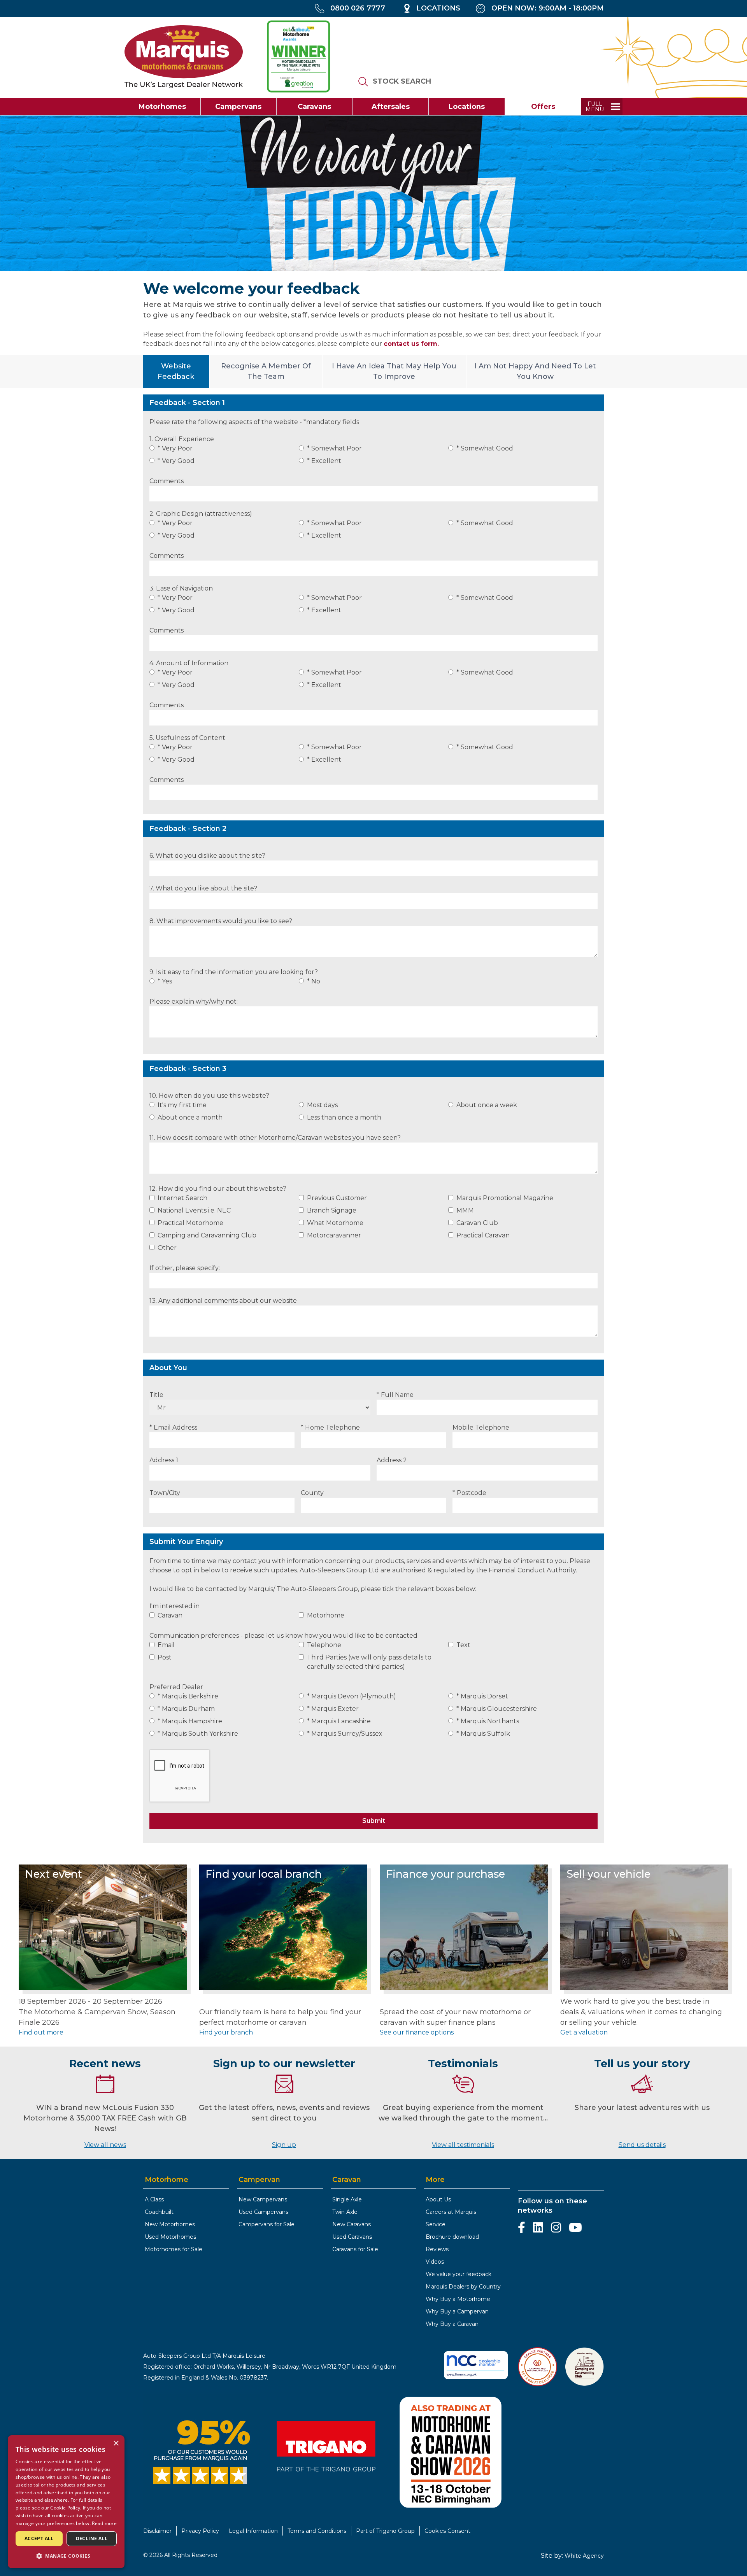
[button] (66, 2556)
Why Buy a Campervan (457, 2311)
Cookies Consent (447, 2531)
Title (156, 1395)
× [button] (116, 2444)
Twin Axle (345, 2212)
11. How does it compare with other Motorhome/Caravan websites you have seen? (275, 1138)
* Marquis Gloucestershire (497, 1709)
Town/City (165, 1493)
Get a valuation (584, 2032)
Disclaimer (157, 2531)
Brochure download (452, 2237)
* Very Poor (175, 448)
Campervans (238, 107)
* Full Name (395, 1395)
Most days (322, 1105)
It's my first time (182, 1105)
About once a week (487, 1105)
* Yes (165, 981)
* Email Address (173, 1427)
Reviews (437, 2249)
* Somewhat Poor (334, 448)
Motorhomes (162, 107)
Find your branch (226, 2032)
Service (436, 2224)
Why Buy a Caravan (452, 2324)
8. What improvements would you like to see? (221, 921)
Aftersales (391, 107)
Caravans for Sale (355, 2249)
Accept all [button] (39, 2538)
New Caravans (352, 2224)
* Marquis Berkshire (188, 1696)
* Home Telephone (330, 1427)
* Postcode (469, 1493)
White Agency (584, 2556)
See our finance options (417, 2032)
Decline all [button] (92, 2538)
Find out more (41, 2032)
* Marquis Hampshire (190, 1721)
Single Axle (347, 2199)
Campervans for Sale (267, 2224)
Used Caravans (352, 2237)
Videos (435, 2262)
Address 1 (164, 1460)
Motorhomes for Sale (174, 2249)
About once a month (190, 1117)
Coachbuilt (159, 2212)
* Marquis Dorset (482, 1696)
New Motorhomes (170, 2224)
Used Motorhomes (170, 2237)
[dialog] (66, 2502)
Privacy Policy (200, 2531)
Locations (467, 107)
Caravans (314, 107)
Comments (167, 481)
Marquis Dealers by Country (463, 2287)
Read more (104, 2523)
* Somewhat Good (485, 448)
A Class (154, 2199)
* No (314, 981)
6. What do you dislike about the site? (207, 856)
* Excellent (324, 461)
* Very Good (176, 461)
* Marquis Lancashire (339, 1721)
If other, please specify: (185, 1268)
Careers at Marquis (451, 2212)
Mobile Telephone (481, 1427)
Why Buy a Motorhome (458, 2299)
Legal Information (253, 2531)
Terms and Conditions (317, 2531)
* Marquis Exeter (333, 1709)
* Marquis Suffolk (483, 1734)
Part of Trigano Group (385, 2531)
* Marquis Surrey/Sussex (345, 1734)
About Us (438, 2199)
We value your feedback (459, 2274)
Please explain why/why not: (194, 1001)
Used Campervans (263, 2212)
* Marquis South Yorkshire (198, 1734)
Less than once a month (344, 1117)
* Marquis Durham (186, 1709)
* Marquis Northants (488, 1721)
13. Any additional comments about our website (223, 1301)
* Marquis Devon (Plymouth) (352, 1696)
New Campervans (263, 2199)
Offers (543, 107)
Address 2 (392, 1460)
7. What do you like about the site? (203, 888)
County (312, 1493)
